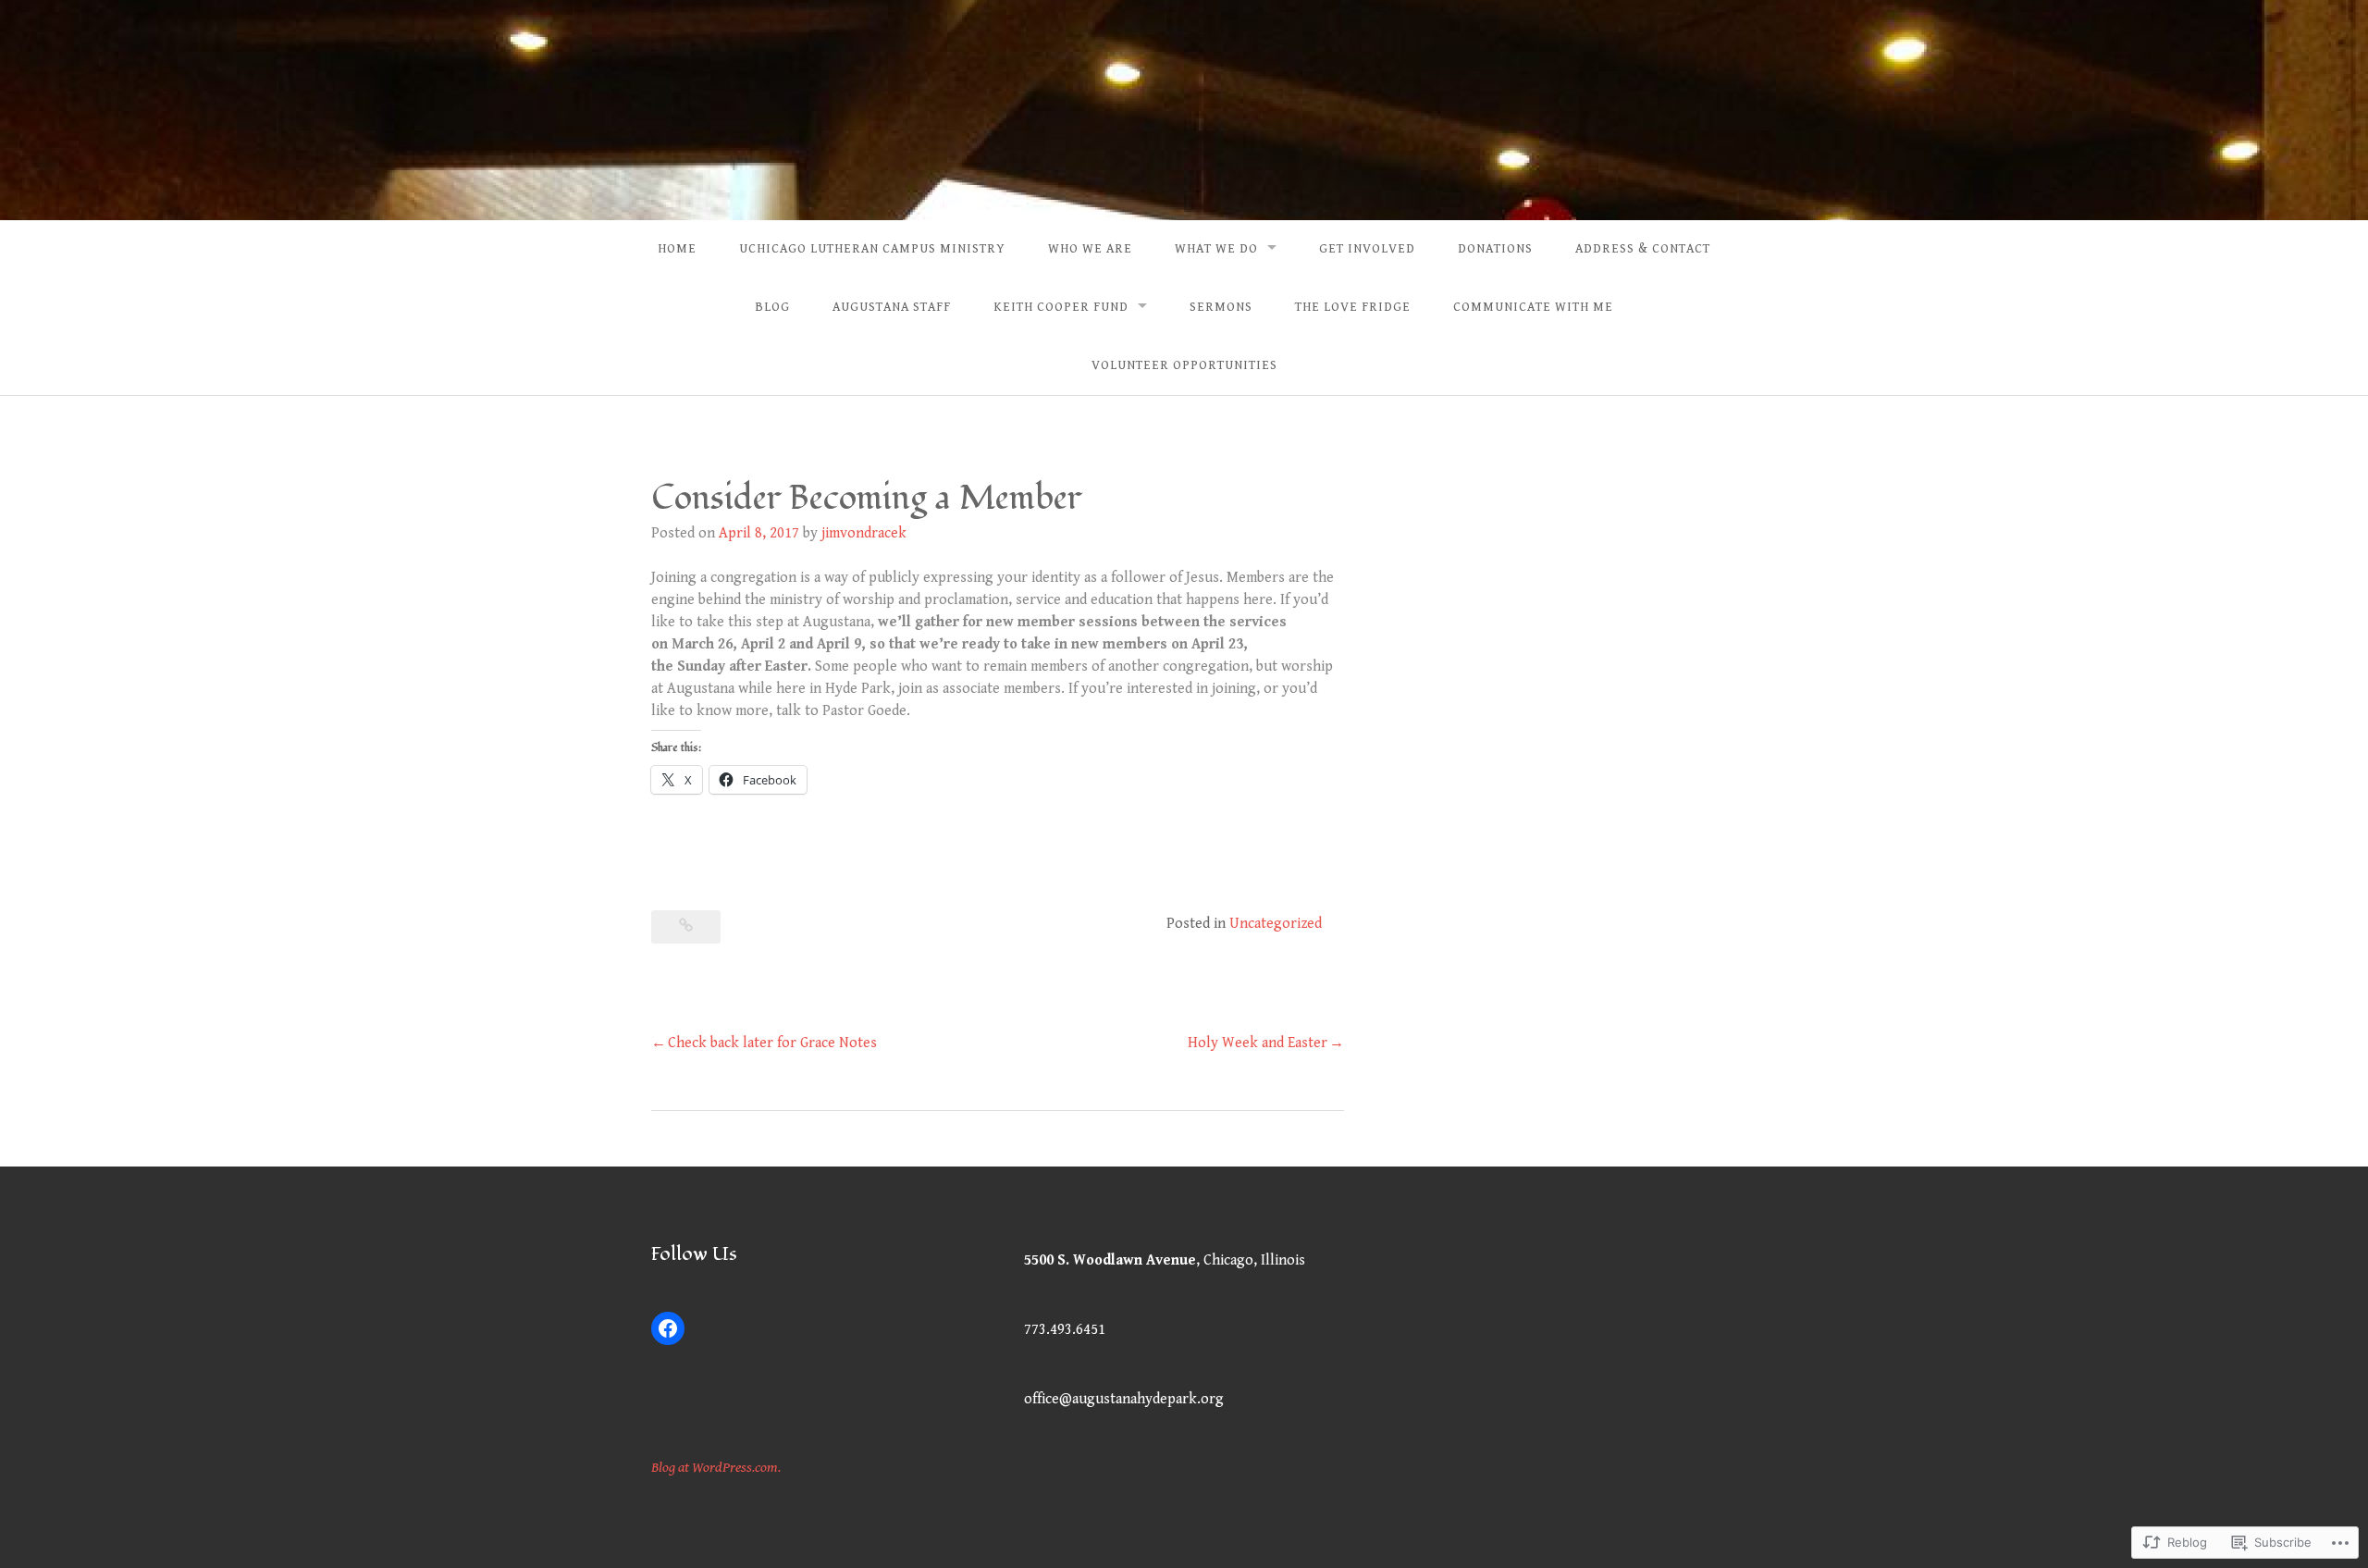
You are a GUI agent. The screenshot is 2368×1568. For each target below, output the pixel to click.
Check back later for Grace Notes (772, 1043)
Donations (1495, 249)
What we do (1216, 249)
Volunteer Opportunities (1184, 365)
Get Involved (1367, 249)
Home (677, 249)
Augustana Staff (892, 307)
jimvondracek (864, 533)
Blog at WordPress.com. (716, 1468)
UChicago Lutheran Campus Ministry (872, 249)
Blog (772, 307)
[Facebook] (668, 1328)
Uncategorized (1276, 924)
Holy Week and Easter (1258, 1043)
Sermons (1221, 307)
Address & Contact (1643, 249)
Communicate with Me (1533, 307)
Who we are (1090, 249)
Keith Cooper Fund (1061, 307)
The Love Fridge (1353, 307)
